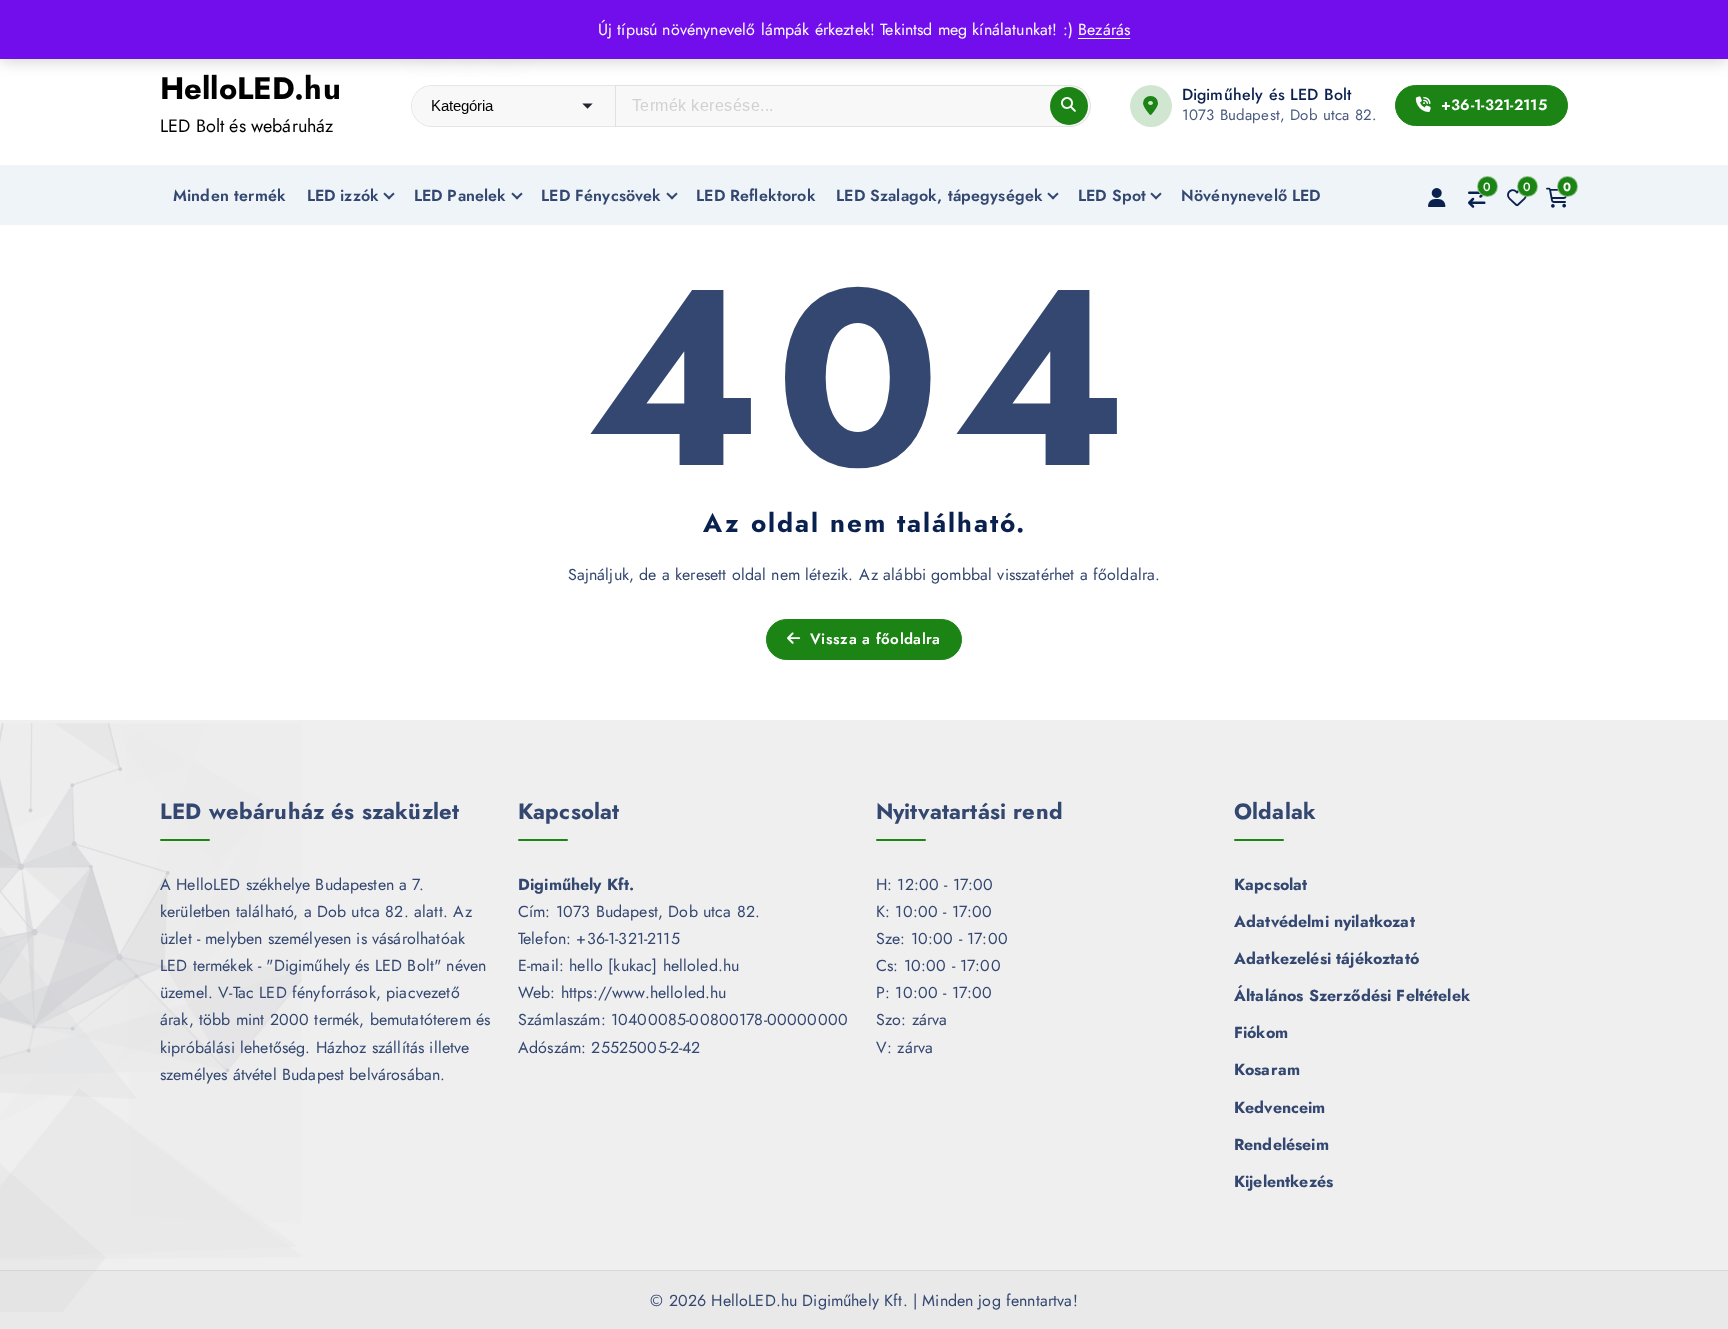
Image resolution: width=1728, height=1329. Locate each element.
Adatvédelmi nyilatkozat (1324, 921)
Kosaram (1267, 1069)
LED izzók (343, 195)
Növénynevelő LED (1251, 195)
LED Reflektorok (755, 195)
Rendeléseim (1281, 1144)
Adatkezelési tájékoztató (1326, 958)
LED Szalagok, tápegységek (939, 195)
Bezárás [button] (1104, 29)
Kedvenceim (1280, 1107)
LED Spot (1112, 195)
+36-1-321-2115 (1491, 105)
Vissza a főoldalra (873, 639)
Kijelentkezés (1283, 1181)
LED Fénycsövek (601, 195)
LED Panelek (460, 195)
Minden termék (229, 195)
